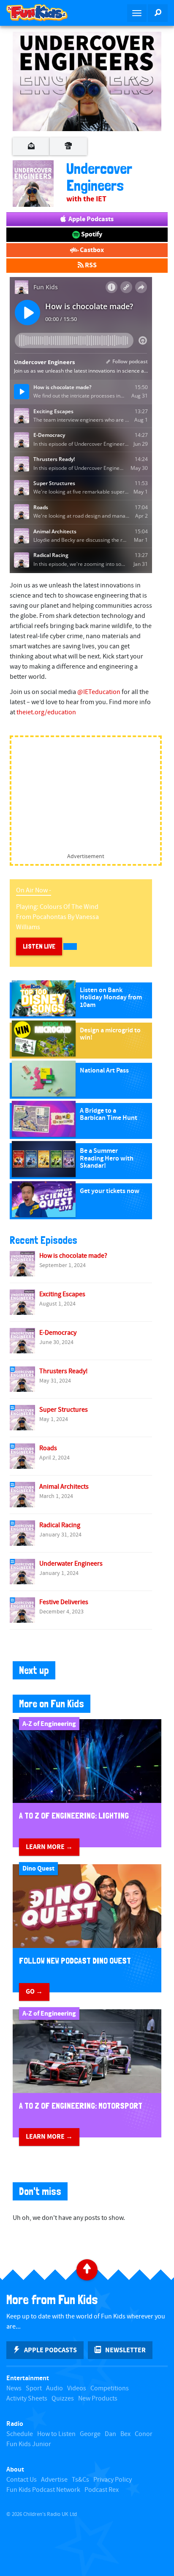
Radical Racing (60, 1525)
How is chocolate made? (73, 1256)
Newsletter (125, 2350)
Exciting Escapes (62, 1294)
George (90, 2434)
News (14, 2388)
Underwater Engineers (71, 1564)
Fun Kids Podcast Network (43, 2490)
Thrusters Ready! (64, 1371)
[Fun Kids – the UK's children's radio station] (43, 13)
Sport (34, 2388)
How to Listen (56, 2434)
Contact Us (22, 2480)
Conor (144, 2434)
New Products (98, 2399)
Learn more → (49, 1847)
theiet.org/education (46, 712)
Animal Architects (64, 1487)
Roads (48, 1448)
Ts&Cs (80, 2480)
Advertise (54, 2480)
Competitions (110, 2388)
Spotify (91, 234)
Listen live (39, 946)
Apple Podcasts (90, 219)
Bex (125, 2434)
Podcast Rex (102, 2490)
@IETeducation (99, 692)
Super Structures (64, 1410)
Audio (54, 2388)
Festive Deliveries (64, 1602)
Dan (110, 2434)
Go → (34, 1992)
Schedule (20, 2434)
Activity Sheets (27, 2399)
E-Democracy (58, 1333)
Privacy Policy (113, 2480)
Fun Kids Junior (29, 2444)
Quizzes (63, 2399)
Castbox (91, 250)
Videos (77, 2388)
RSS (90, 265)
